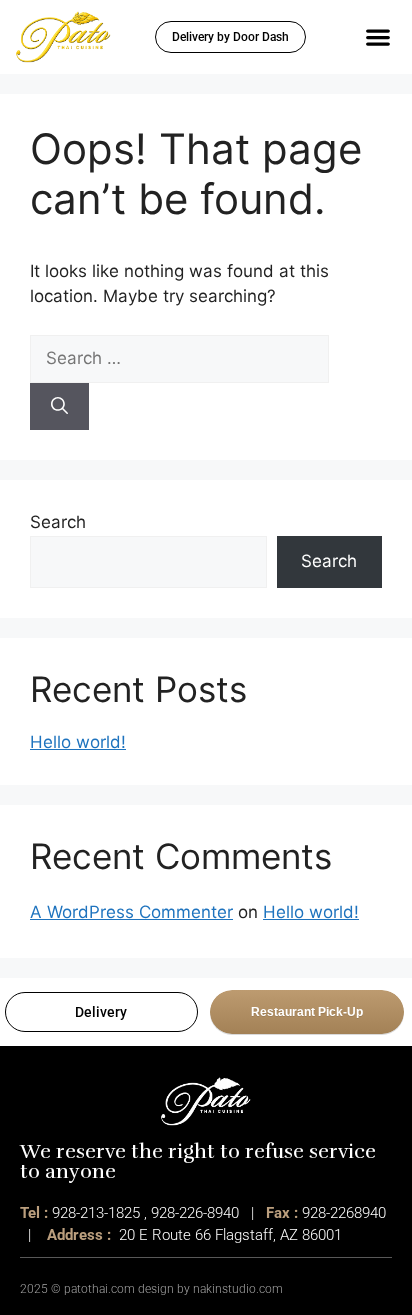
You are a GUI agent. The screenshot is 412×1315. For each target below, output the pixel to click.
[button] (377, 36)
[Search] (59, 407)
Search (58, 522)
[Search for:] (179, 358)
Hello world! (78, 742)
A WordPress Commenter (131, 912)
